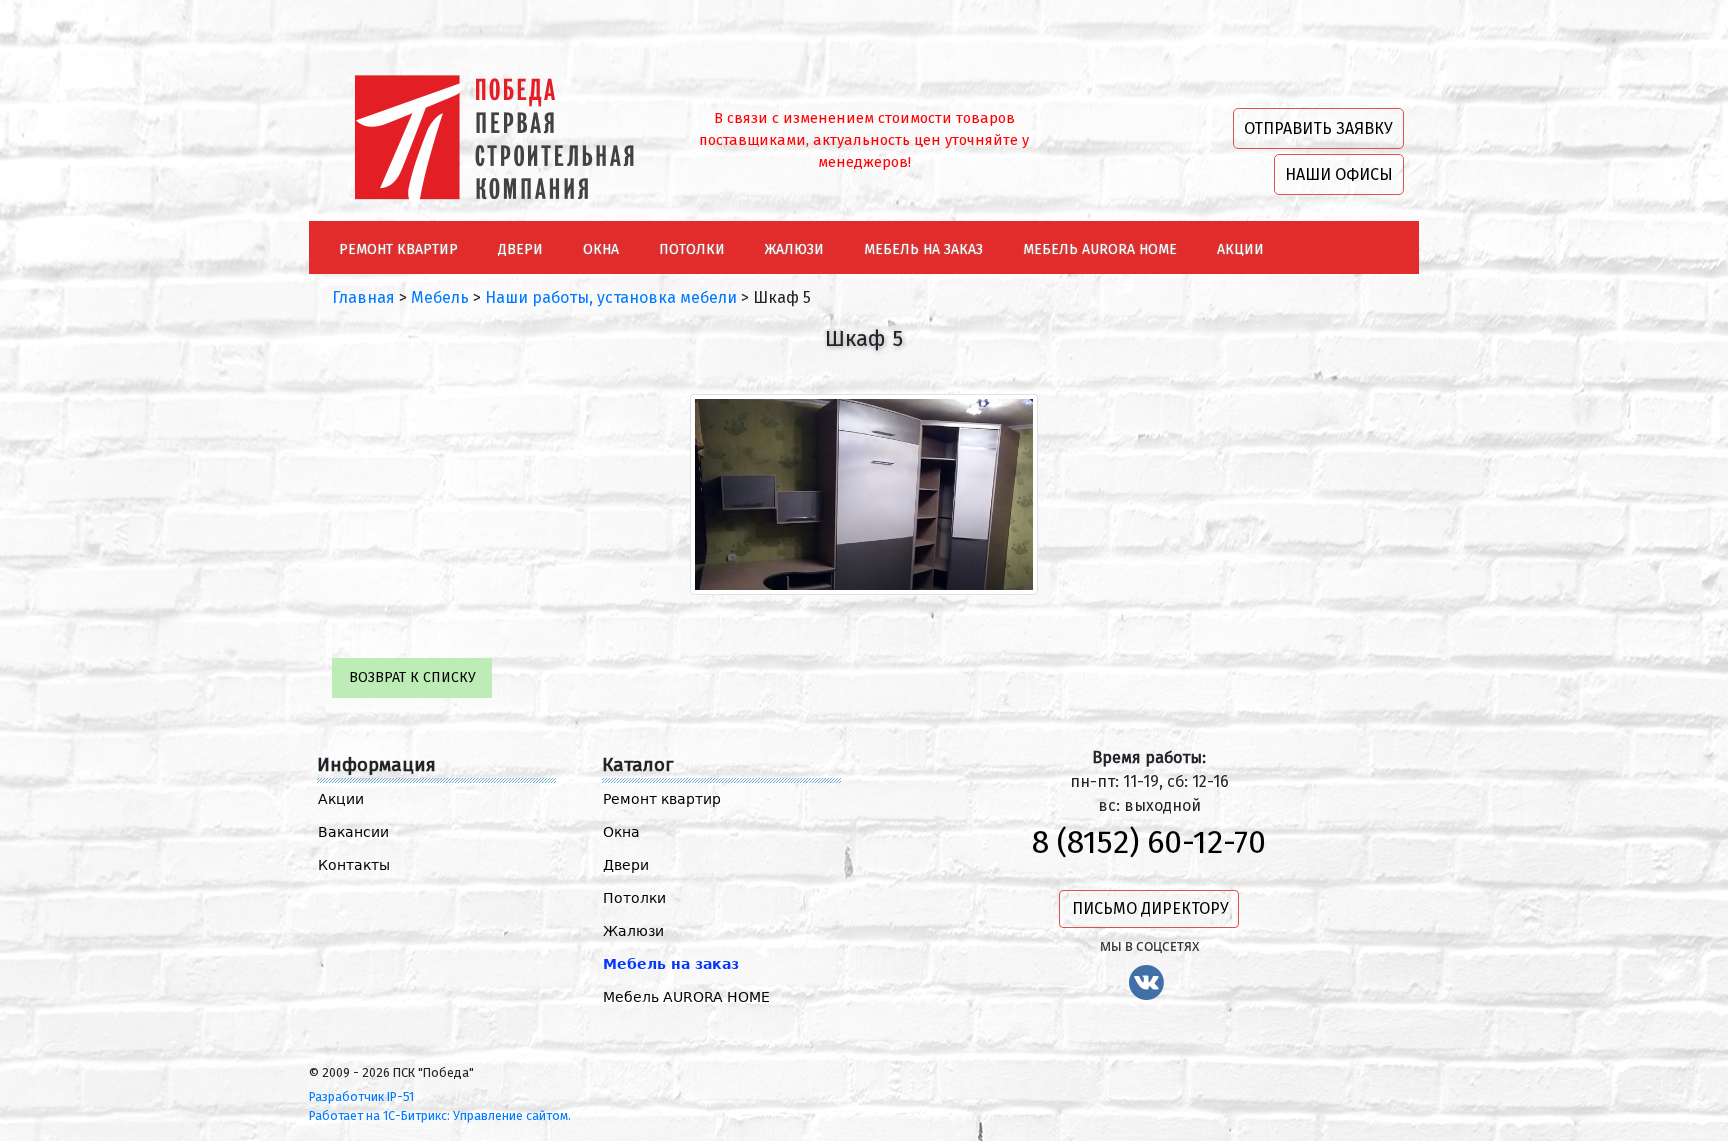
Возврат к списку (412, 677)
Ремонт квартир (662, 799)
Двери (626, 865)
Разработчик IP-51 (361, 1096)
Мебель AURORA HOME (686, 997)
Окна (621, 832)
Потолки (634, 898)
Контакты (354, 865)
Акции (341, 799)
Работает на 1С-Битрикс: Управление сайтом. (440, 1115)
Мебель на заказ (671, 964)
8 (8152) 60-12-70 (1149, 842)
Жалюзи (633, 931)
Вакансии (353, 832)
